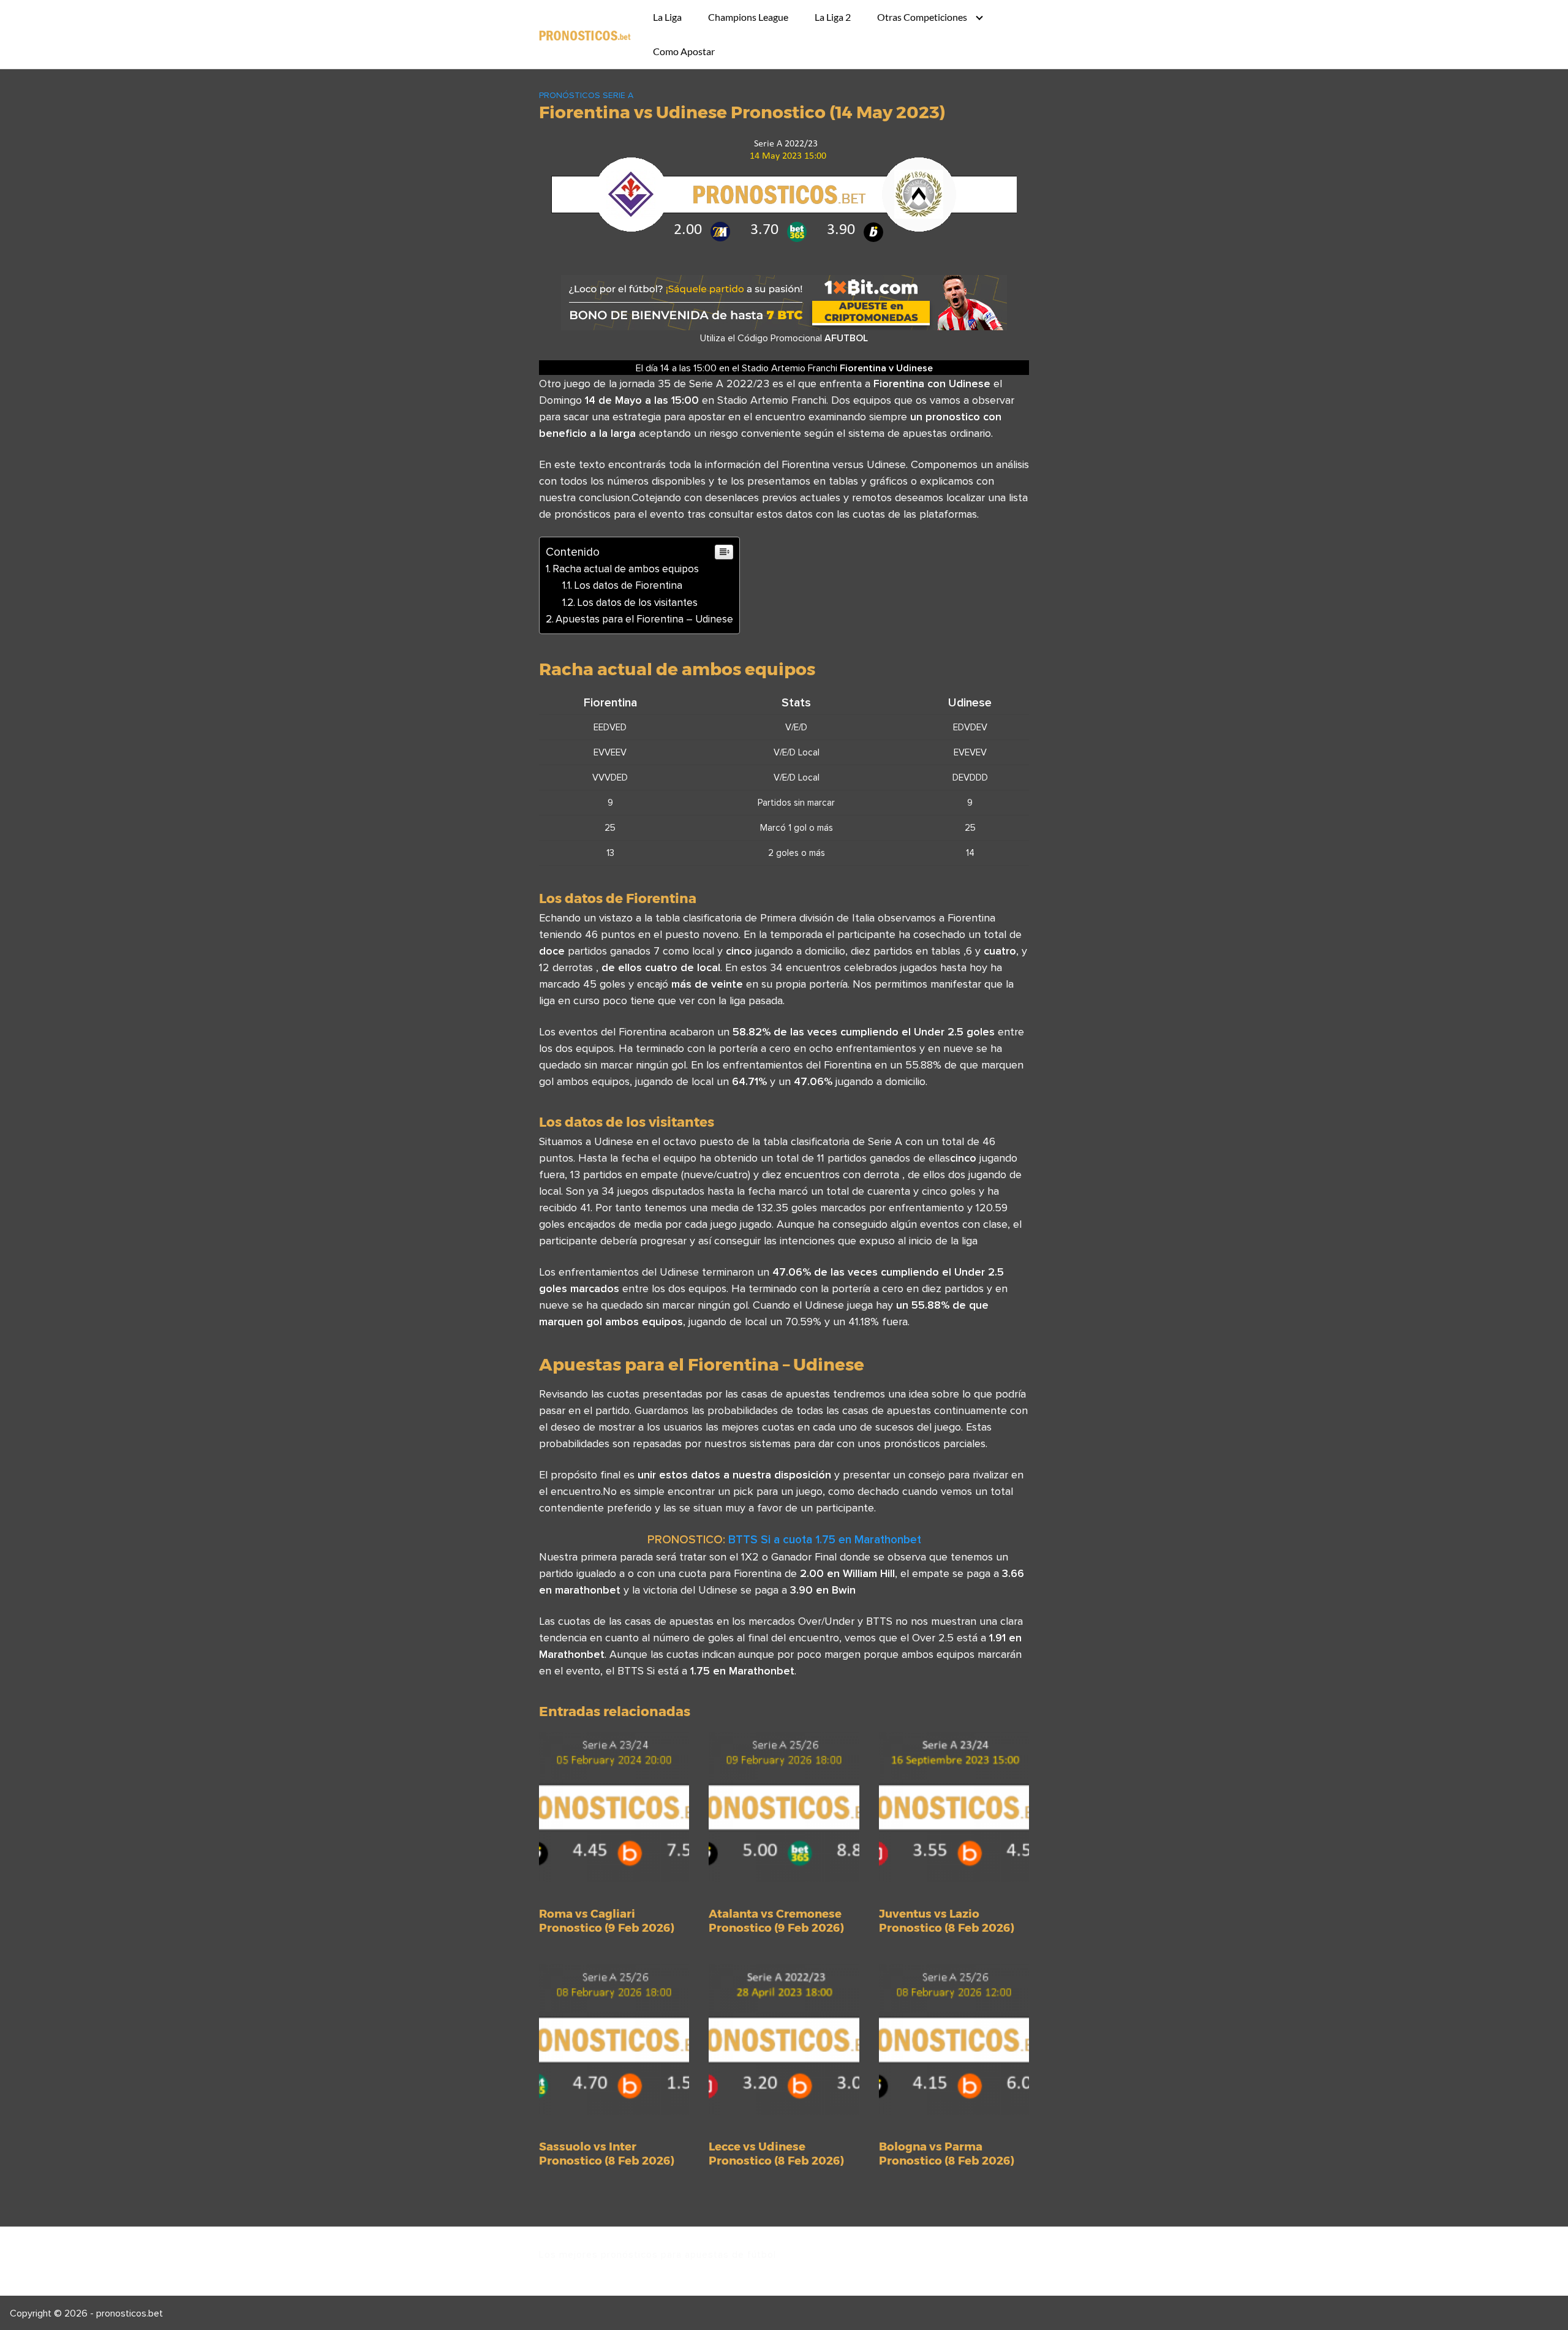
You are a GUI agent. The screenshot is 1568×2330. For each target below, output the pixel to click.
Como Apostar (684, 51)
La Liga (667, 17)
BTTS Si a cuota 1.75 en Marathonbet (825, 1539)
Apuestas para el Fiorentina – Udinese (644, 619)
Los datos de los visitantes (637, 602)
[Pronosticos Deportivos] (585, 34)
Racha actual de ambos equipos (626, 569)
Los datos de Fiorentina (628, 585)
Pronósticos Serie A (586, 95)
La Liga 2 (833, 17)
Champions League (748, 17)
